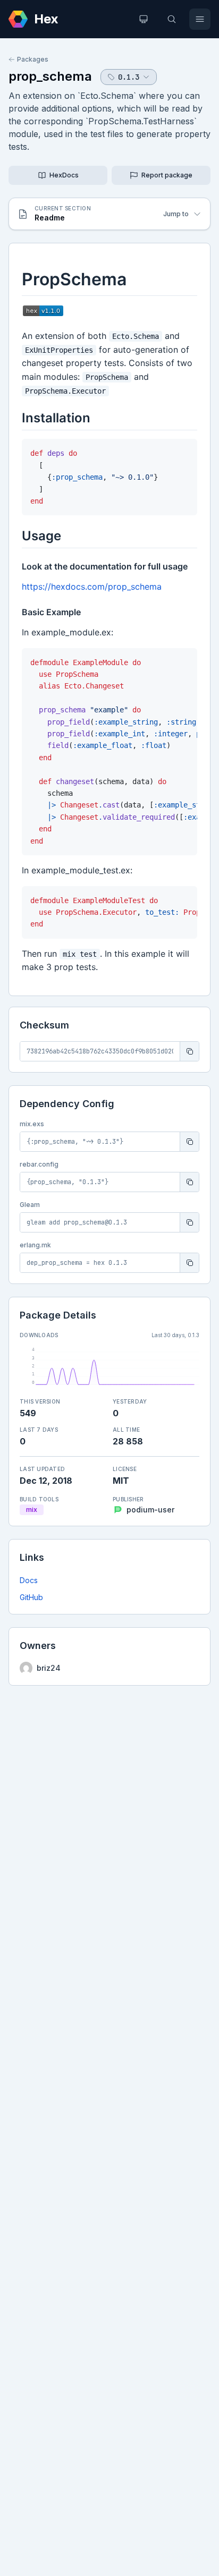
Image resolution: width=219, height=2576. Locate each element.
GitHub (31, 1597)
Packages (33, 59)
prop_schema (50, 76)
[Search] (172, 19)
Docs (29, 1580)
